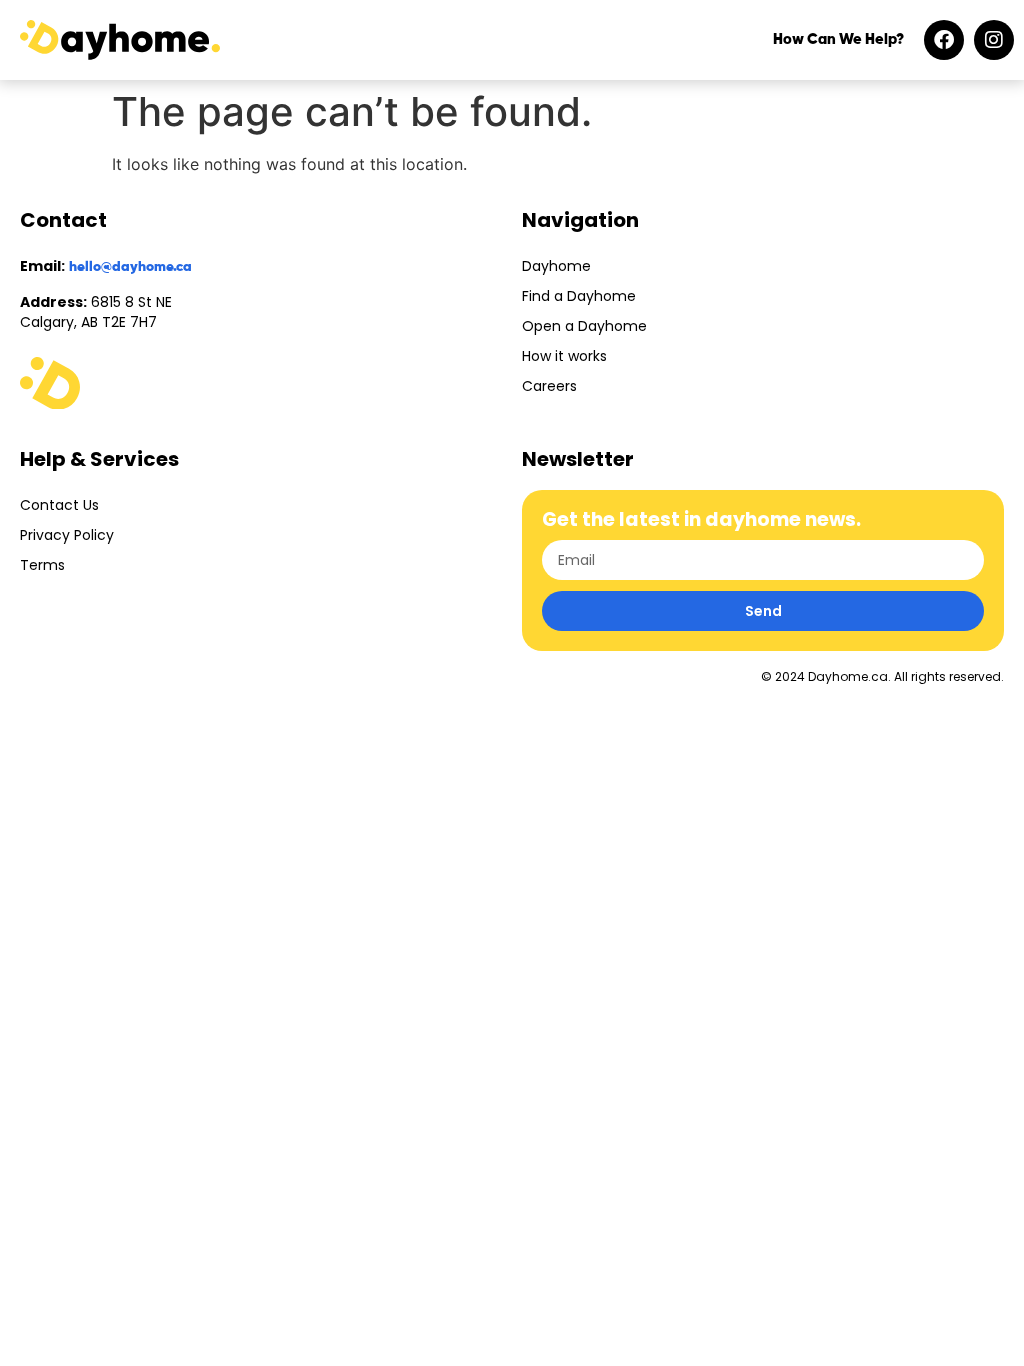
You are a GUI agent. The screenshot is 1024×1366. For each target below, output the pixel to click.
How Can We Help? (838, 39)
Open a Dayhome (584, 326)
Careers (549, 386)
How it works (564, 356)
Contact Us (59, 505)
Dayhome (556, 266)
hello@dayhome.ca (130, 267)
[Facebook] (944, 40)
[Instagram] (994, 40)
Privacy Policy (67, 535)
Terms (42, 565)
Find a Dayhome (579, 296)
